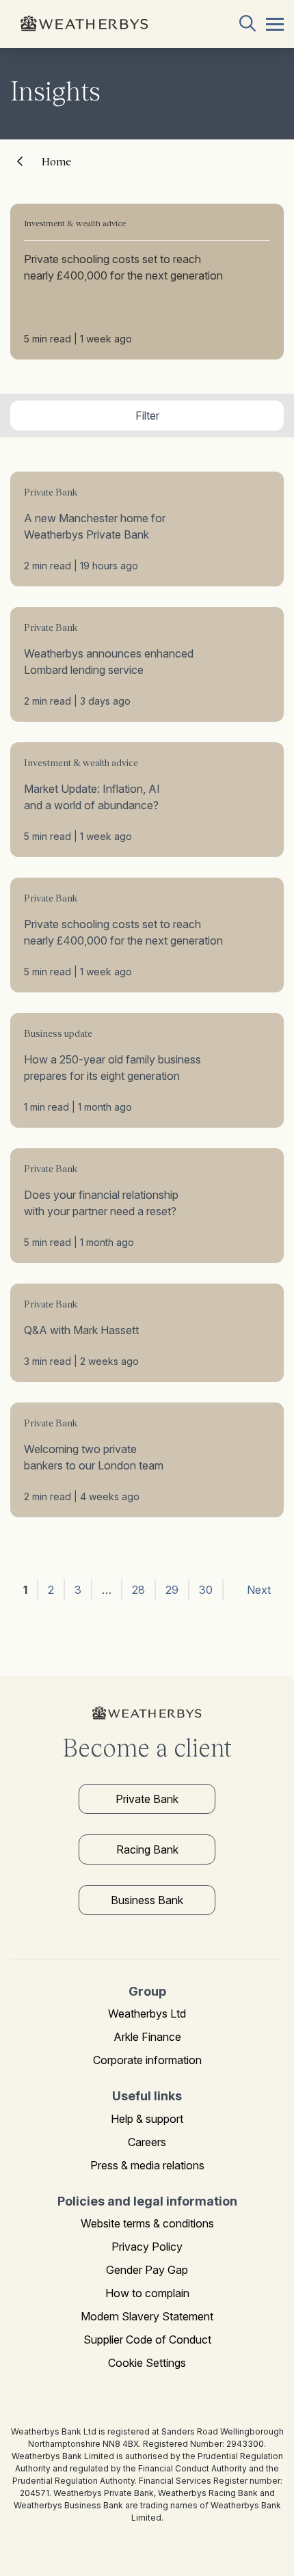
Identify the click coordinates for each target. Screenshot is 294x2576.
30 (206, 1590)
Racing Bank (147, 1849)
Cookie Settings (147, 2363)
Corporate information (147, 2060)
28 (138, 1590)
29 (172, 1590)
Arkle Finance (147, 2037)
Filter (147, 416)
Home (56, 161)
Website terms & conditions (147, 2223)
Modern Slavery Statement (147, 2316)
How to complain (147, 2293)
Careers (147, 2142)
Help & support (147, 2119)
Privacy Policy (147, 2247)
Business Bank (147, 1900)
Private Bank (147, 1799)
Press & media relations (147, 2165)
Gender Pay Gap (147, 2270)
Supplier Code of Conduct (147, 2340)
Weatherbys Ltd (147, 2014)
